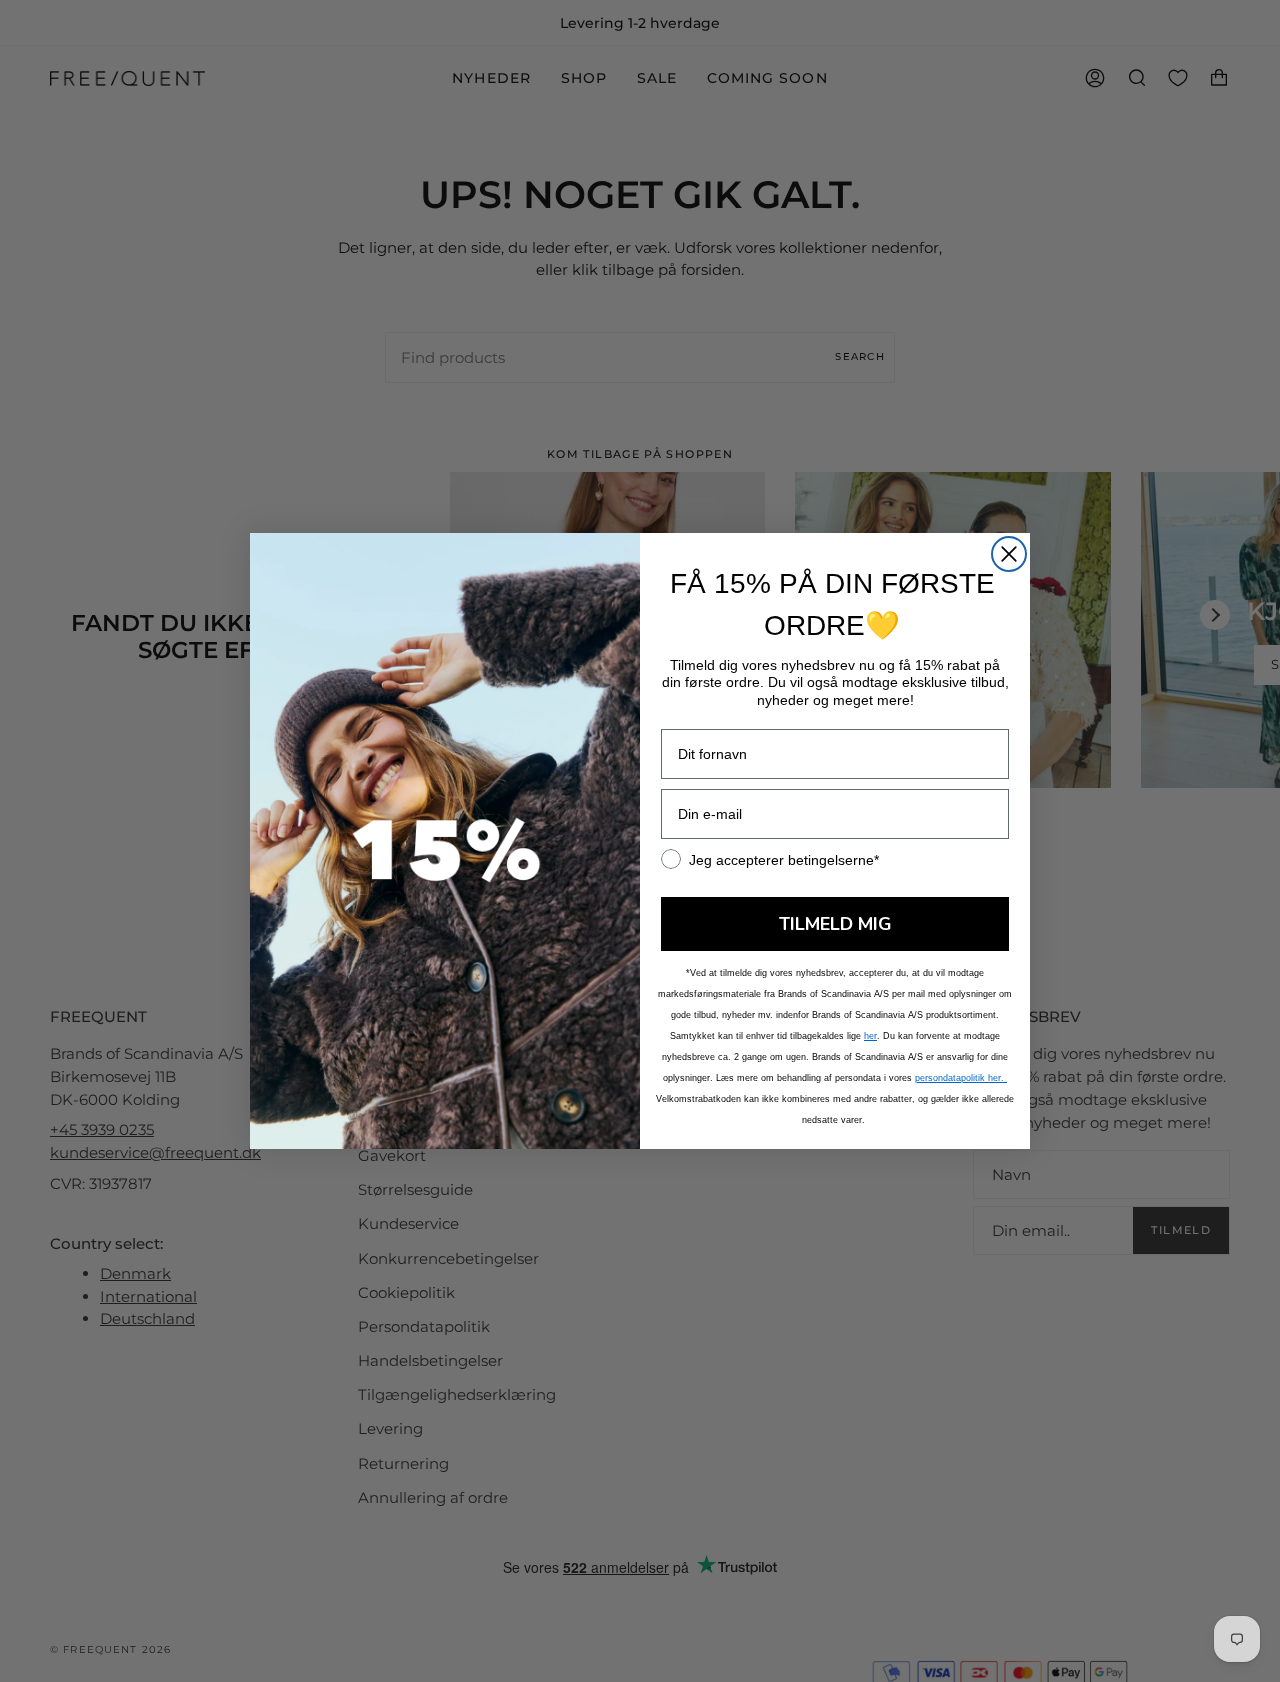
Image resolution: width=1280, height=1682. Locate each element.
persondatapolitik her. (961, 1078)
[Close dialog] (1009, 554)
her (870, 1036)
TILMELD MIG (835, 924)
